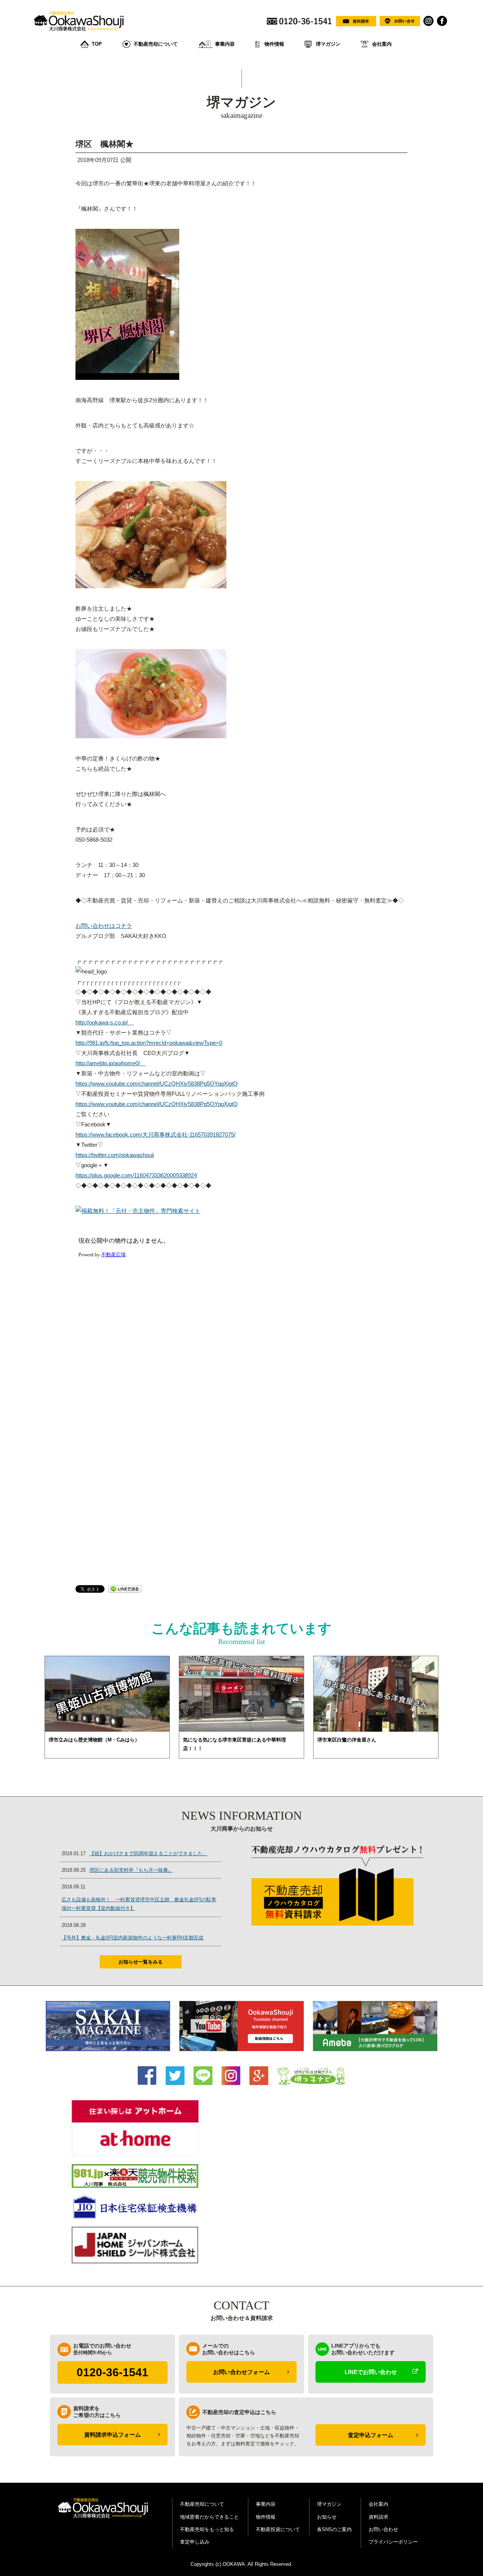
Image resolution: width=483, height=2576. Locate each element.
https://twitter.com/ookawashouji (115, 1155)
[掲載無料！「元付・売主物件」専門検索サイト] (138, 1211)
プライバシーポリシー (393, 2542)
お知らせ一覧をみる (141, 1962)
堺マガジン (328, 44)
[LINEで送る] (125, 1588)
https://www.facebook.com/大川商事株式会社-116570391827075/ (155, 1135)
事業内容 (225, 44)
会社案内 (382, 44)
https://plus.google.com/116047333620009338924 (136, 1175)
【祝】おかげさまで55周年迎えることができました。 (148, 1853)
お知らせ (327, 2517)
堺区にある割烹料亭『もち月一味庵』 (131, 1870)
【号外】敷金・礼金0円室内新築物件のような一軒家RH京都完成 (132, 1938)
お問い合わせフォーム (241, 2372)
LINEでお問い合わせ (371, 2372)
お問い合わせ (383, 2529)
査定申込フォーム (371, 2435)
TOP (97, 44)
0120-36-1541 (112, 2372)
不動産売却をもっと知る (207, 2529)
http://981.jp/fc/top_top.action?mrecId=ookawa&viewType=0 (149, 1043)
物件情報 (274, 44)
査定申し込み (195, 2542)
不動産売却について (156, 44)
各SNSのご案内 (334, 2529)
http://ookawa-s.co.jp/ (105, 1022)
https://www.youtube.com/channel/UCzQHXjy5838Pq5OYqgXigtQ (157, 1084)
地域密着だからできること (209, 2517)
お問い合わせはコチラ (104, 926)
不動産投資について (278, 2529)
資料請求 (378, 2517)
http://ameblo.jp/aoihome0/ (111, 1063)
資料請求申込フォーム (112, 2435)
